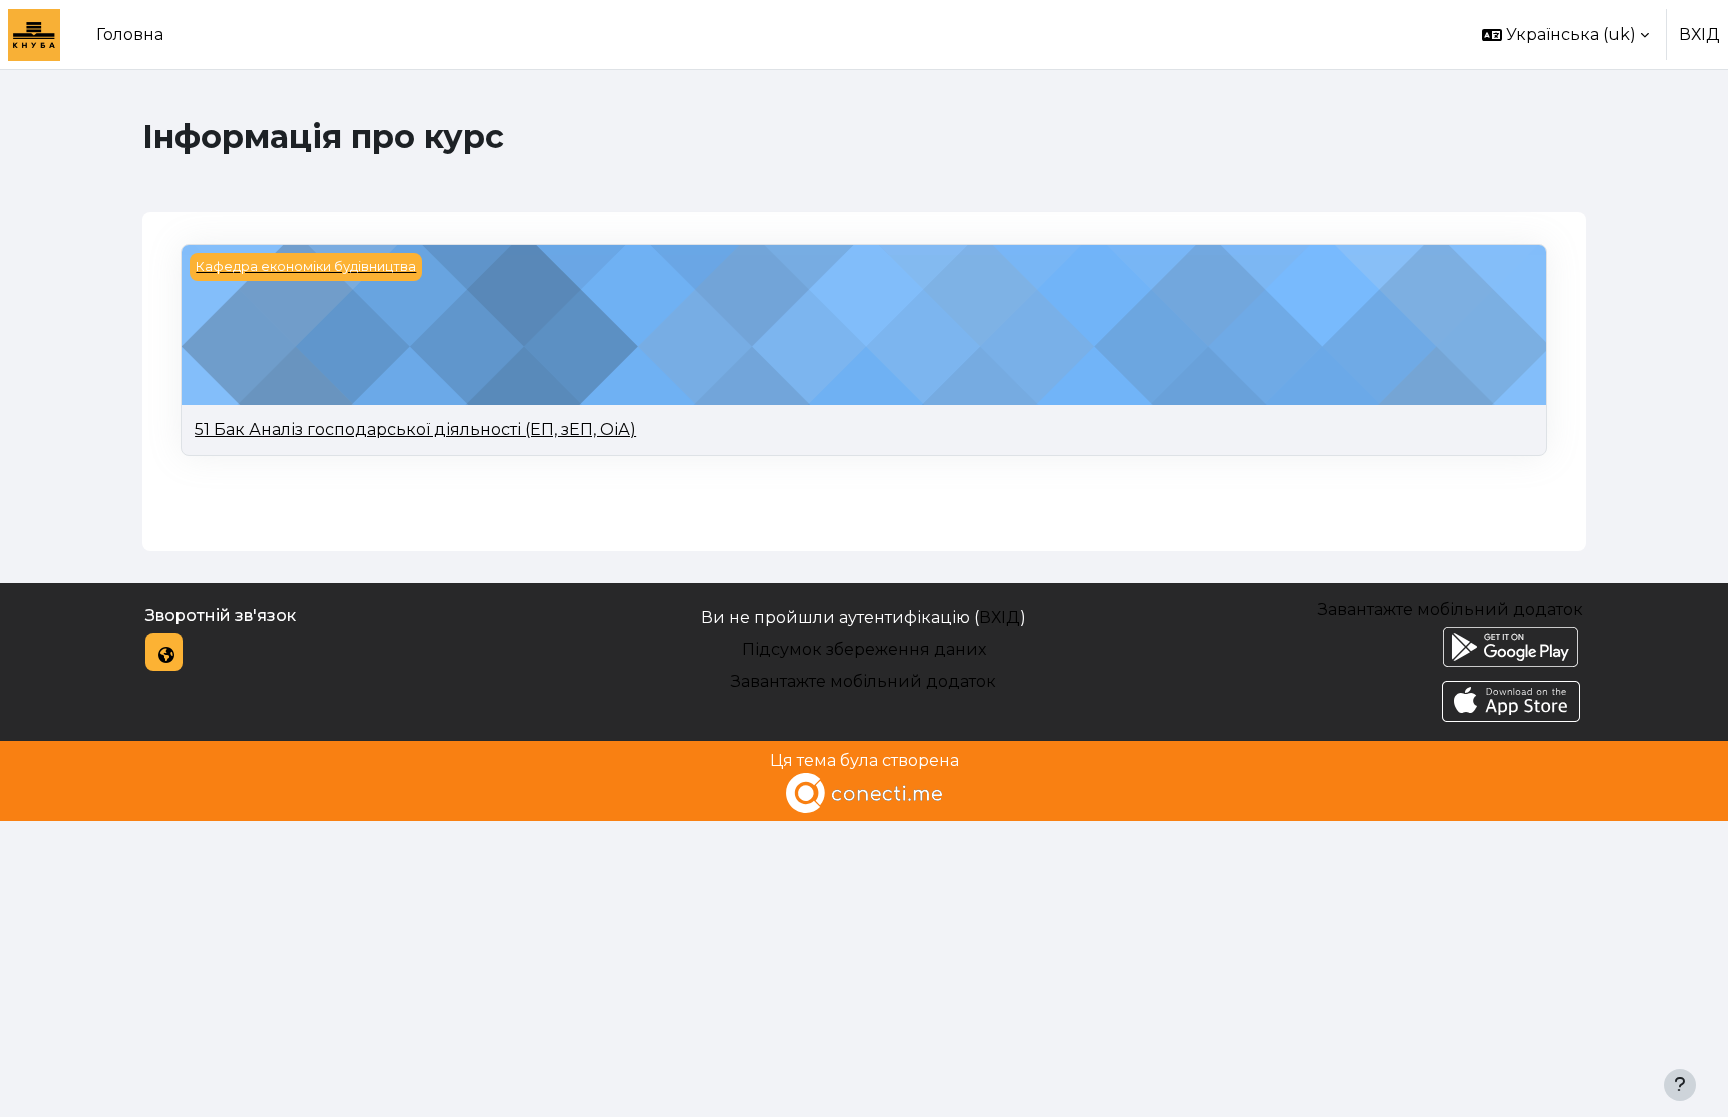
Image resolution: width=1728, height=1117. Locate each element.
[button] (1565, 34)
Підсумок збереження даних (864, 649)
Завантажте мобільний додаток (863, 681)
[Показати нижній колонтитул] (1680, 1085)
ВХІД (1699, 34)
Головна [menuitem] (129, 34)
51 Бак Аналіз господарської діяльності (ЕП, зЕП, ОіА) (415, 429)
